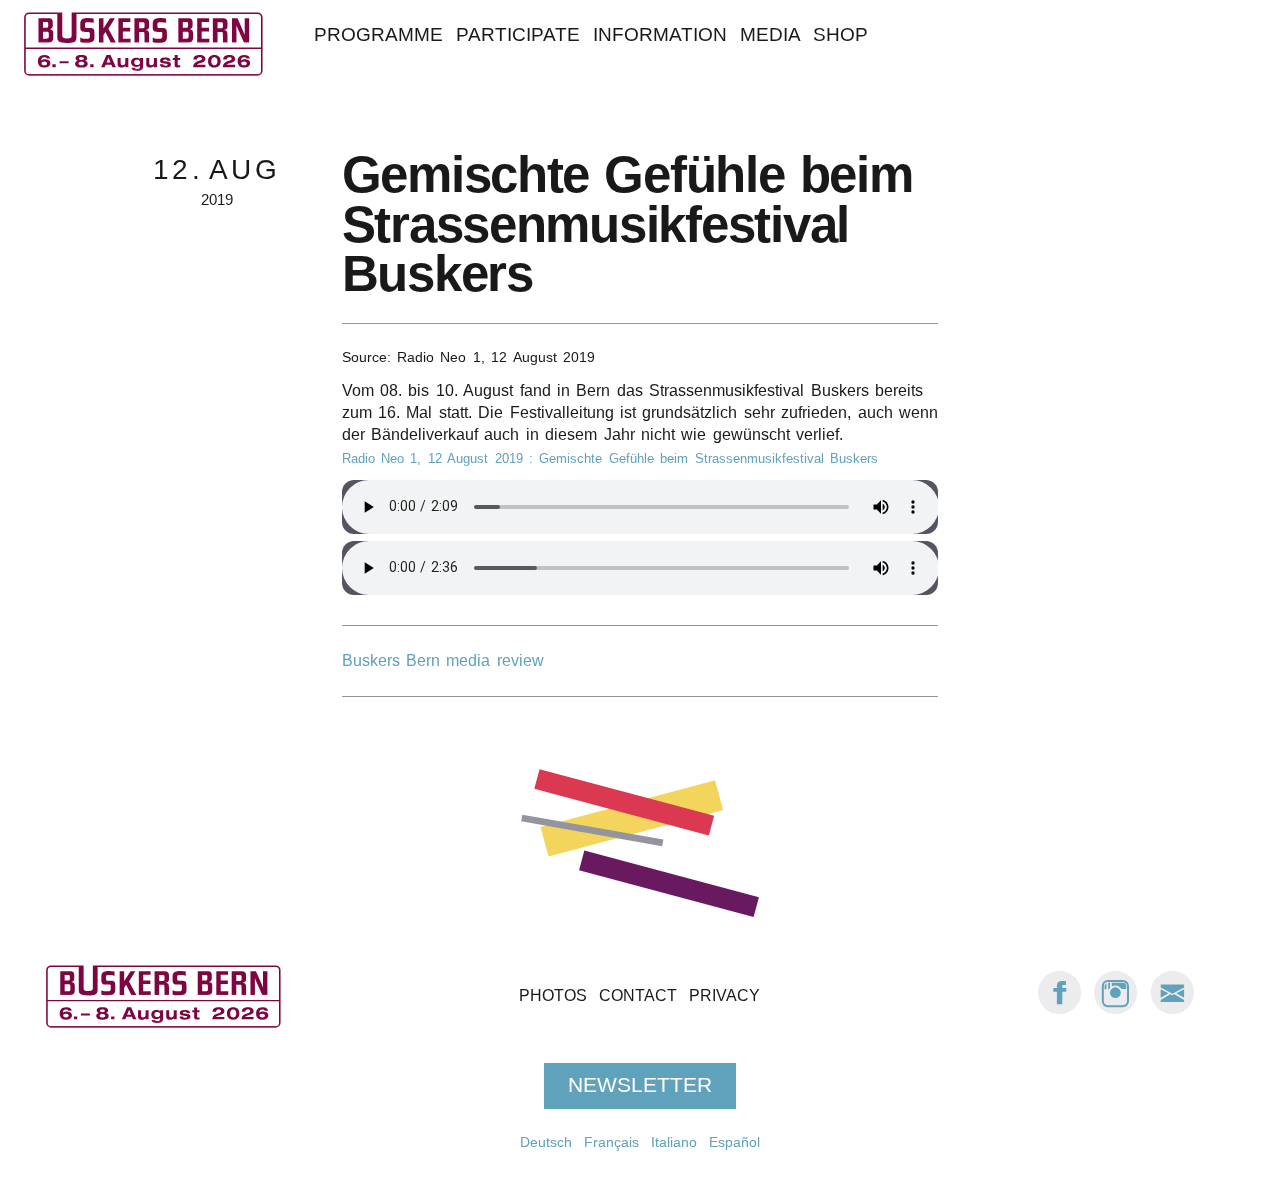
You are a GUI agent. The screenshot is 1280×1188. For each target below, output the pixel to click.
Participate (518, 34)
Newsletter (640, 1086)
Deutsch (546, 1142)
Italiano (674, 1142)
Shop (840, 34)
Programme (378, 34)
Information (660, 34)
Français (611, 1142)
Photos (553, 995)
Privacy (724, 995)
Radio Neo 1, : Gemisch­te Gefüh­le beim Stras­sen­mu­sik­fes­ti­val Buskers (610, 458)
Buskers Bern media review (443, 660)
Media (770, 34)
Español (734, 1142)
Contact (638, 995)
